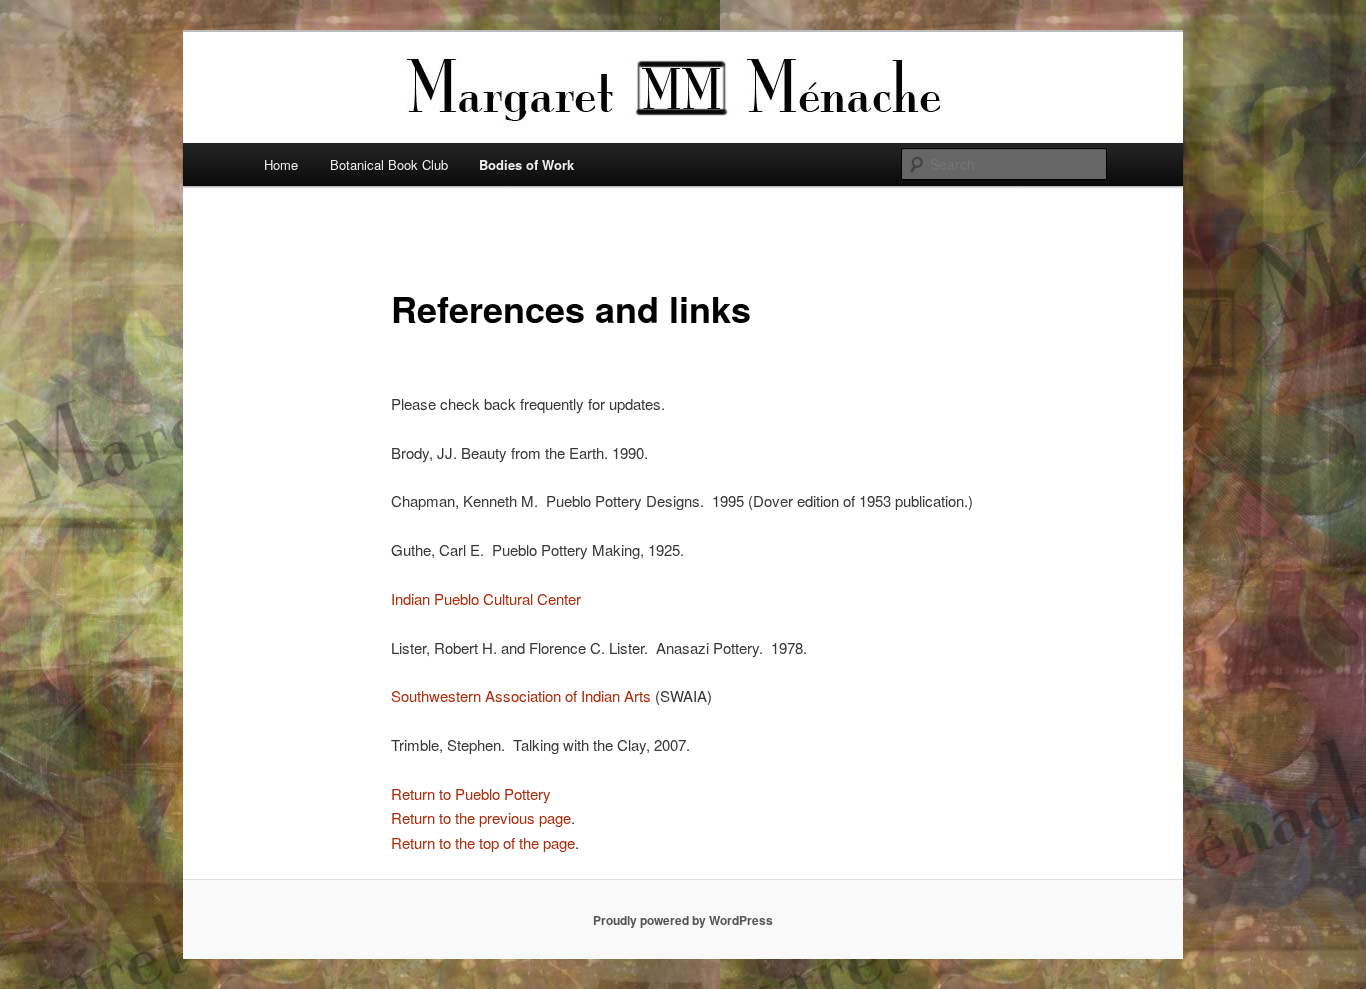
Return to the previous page (481, 817)
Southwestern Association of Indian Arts (521, 695)
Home (281, 164)
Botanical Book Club (389, 164)
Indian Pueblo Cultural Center (486, 598)
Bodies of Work (526, 164)
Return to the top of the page (483, 842)
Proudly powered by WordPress (683, 920)
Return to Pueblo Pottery (471, 793)
